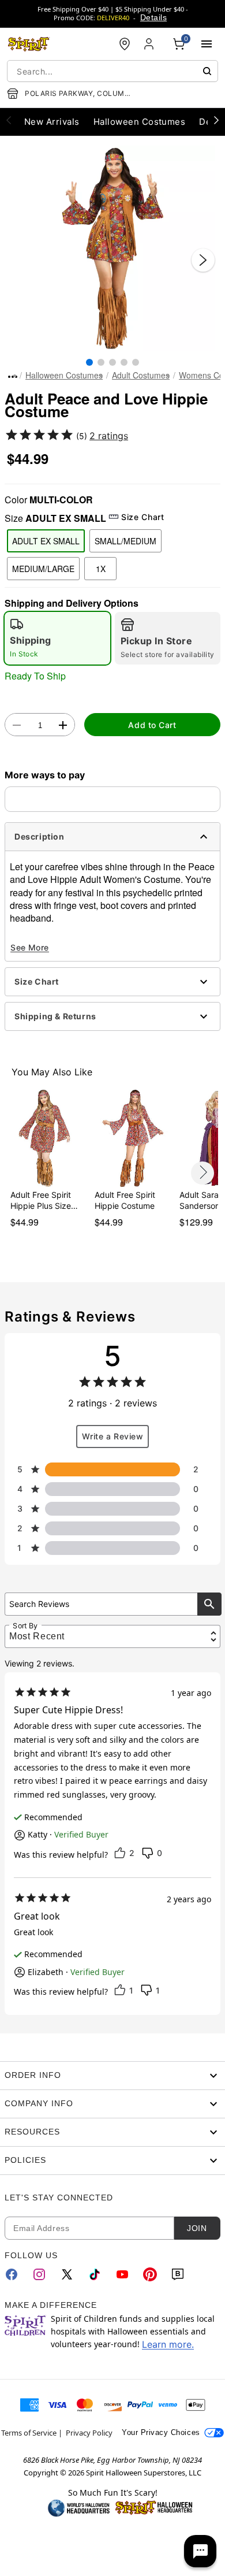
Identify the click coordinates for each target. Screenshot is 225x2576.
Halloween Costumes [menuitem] (140, 122)
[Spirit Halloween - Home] (29, 44)
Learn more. (168, 2344)
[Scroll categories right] (216, 120)
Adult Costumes (141, 375)
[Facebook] (12, 2274)
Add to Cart (152, 725)
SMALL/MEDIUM (125, 541)
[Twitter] (67, 2274)
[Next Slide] (203, 260)
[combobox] (112, 71)
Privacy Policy (89, 2433)
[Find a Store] (125, 44)
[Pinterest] (150, 2274)
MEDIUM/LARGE (43, 569)
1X (101, 569)
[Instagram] (39, 2274)
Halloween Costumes (64, 375)
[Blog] (178, 2274)
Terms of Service (29, 2433)
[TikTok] (95, 2274)
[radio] (57, 638)
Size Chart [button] (142, 517)
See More (30, 947)
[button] (112, 248)
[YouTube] (122, 2274)
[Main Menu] (207, 44)
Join (197, 2228)
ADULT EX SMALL (46, 541)
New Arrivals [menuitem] (52, 122)
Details (153, 17)
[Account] (150, 44)
